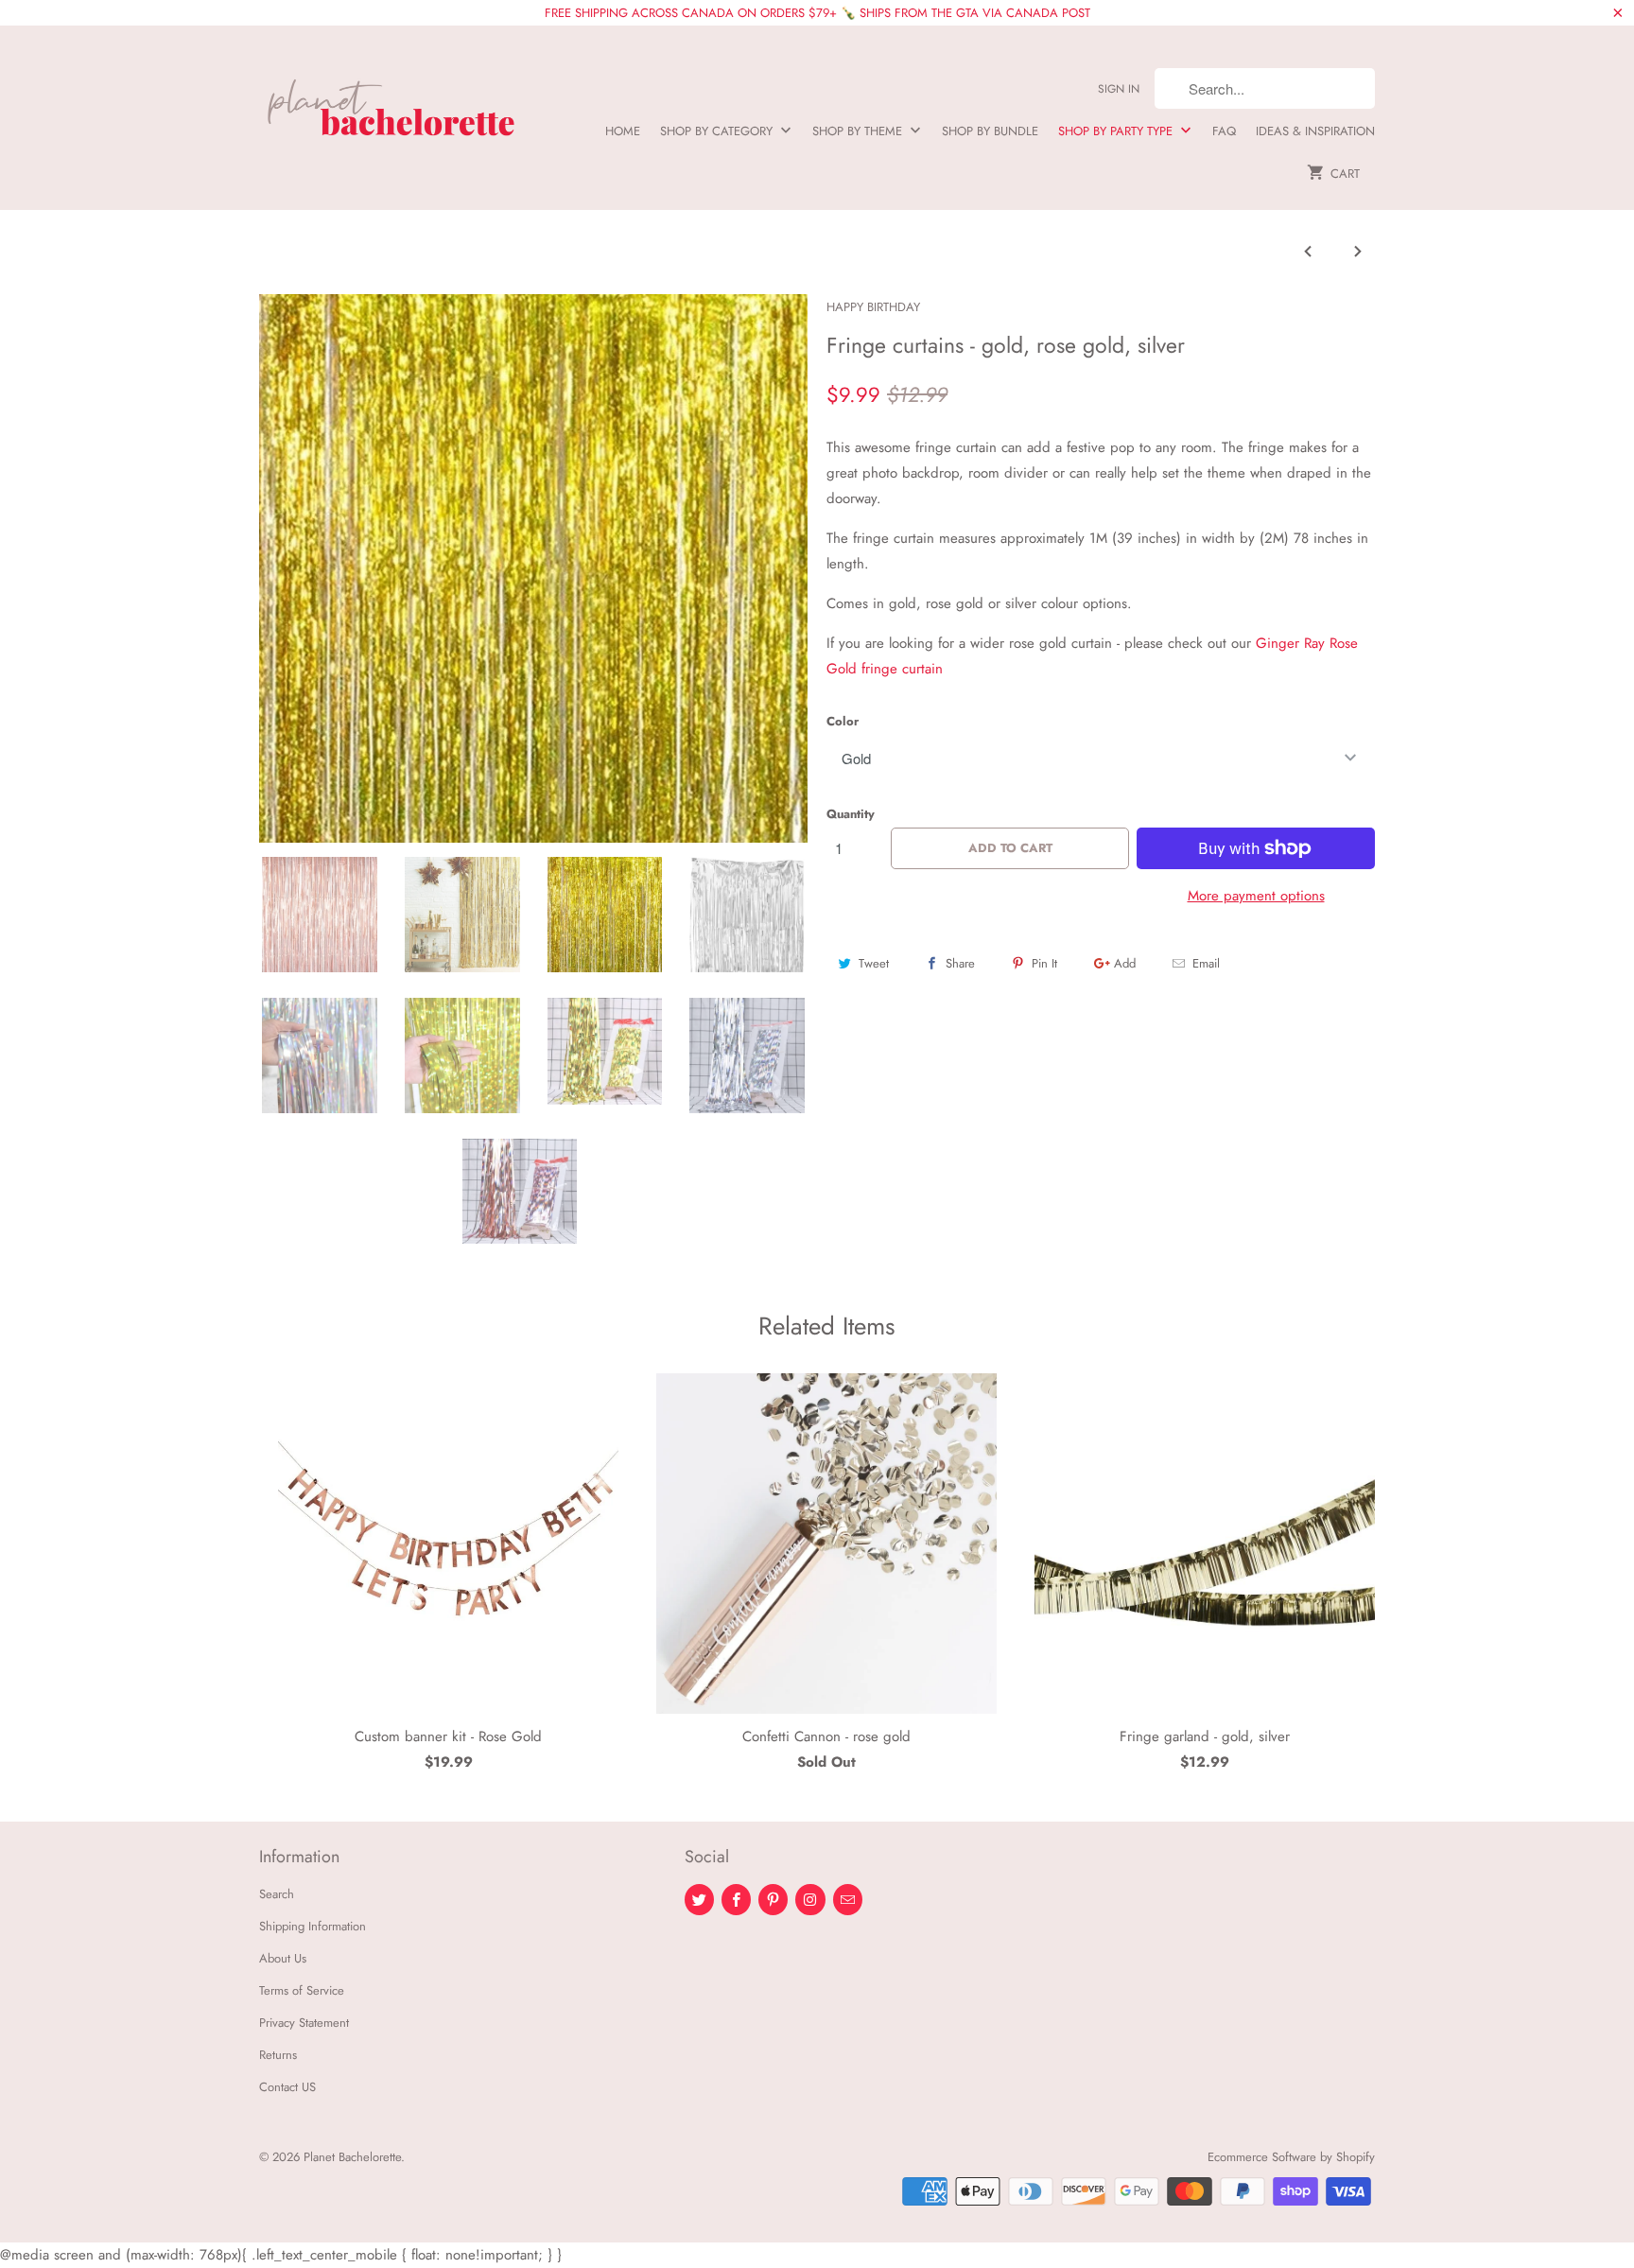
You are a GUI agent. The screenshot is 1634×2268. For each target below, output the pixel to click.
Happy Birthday (873, 307)
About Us (283, 1958)
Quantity (851, 814)
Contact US (287, 2087)
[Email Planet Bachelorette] (848, 1900)
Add (1125, 963)
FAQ (1224, 131)
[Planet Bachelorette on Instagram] (810, 1900)
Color (843, 721)
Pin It (1044, 963)
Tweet (874, 963)
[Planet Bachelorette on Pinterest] (773, 1900)
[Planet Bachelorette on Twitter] (699, 1900)
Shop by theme (859, 131)
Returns (278, 2055)
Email (1206, 963)
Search (277, 1894)
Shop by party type (1117, 131)
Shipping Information (313, 1926)
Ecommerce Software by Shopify (1291, 2157)
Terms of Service (302, 1990)
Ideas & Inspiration (1315, 131)
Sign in (1119, 89)
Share (960, 963)
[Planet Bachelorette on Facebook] (736, 1900)
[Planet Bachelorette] (391, 100)
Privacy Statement (304, 2023)
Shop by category (718, 131)
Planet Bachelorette (352, 2157)
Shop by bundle (990, 131)
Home (623, 131)
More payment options (1256, 896)
